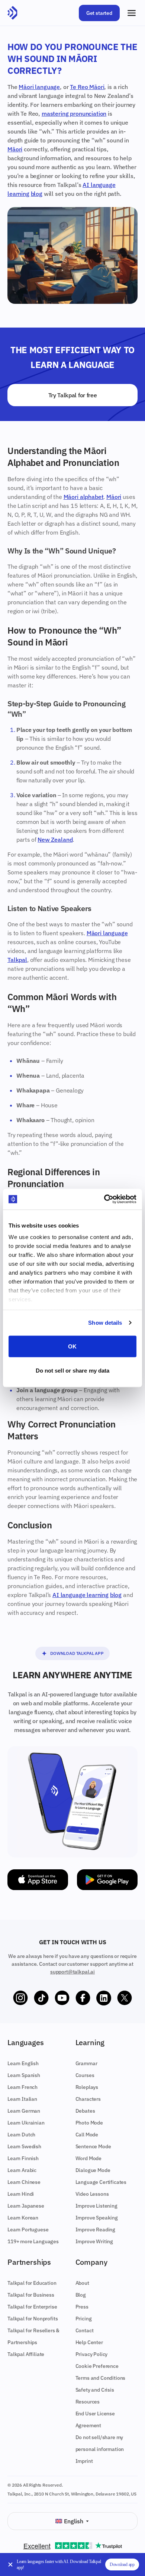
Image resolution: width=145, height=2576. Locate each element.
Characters (88, 2099)
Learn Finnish (23, 2158)
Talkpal (17, 960)
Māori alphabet (84, 497)
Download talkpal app (77, 1653)
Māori (15, 149)
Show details (105, 1323)
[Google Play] (107, 1880)
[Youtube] (62, 1998)
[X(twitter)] (125, 1998)
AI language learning (80, 1595)
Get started (99, 13)
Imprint (84, 2461)
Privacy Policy (92, 2354)
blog (37, 194)
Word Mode (89, 2158)
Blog (81, 2295)
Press (82, 2307)
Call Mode (87, 2135)
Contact (85, 2330)
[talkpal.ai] (12, 13)
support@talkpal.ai (72, 1972)
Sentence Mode (93, 2146)
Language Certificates (101, 2182)
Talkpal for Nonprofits (33, 2319)
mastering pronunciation (74, 114)
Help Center (89, 2342)
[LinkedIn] (104, 1998)
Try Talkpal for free (73, 395)
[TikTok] (41, 1998)
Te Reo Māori (87, 87)
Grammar (86, 2063)
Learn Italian (22, 2099)
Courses (85, 2075)
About (82, 2283)
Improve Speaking (97, 2218)
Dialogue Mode (93, 2170)
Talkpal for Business (31, 2295)
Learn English (23, 2063)
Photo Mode (89, 2123)
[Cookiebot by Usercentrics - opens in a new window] (104, 1199)
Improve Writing (94, 2241)
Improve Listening (96, 2206)
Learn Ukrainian (26, 2123)
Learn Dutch (21, 2135)
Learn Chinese (24, 2182)
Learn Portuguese (28, 2230)
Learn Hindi (21, 2194)
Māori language (39, 87)
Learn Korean (23, 2218)
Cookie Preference (97, 2366)
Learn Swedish (24, 2146)
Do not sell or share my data (73, 1371)
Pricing (84, 2319)
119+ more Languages (33, 2241)
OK (72, 1346)
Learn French (22, 2087)
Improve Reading (96, 2230)
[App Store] (38, 1880)
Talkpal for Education (32, 2283)
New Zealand (55, 839)
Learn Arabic (22, 2170)
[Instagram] (20, 1998)
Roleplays (87, 2087)
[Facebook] (83, 1998)
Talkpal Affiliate (26, 2354)
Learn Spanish (24, 2075)
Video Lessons (92, 2194)
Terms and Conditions (101, 2378)
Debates (85, 2111)
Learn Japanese (26, 2206)
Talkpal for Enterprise (32, 2307)
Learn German (24, 2111)
